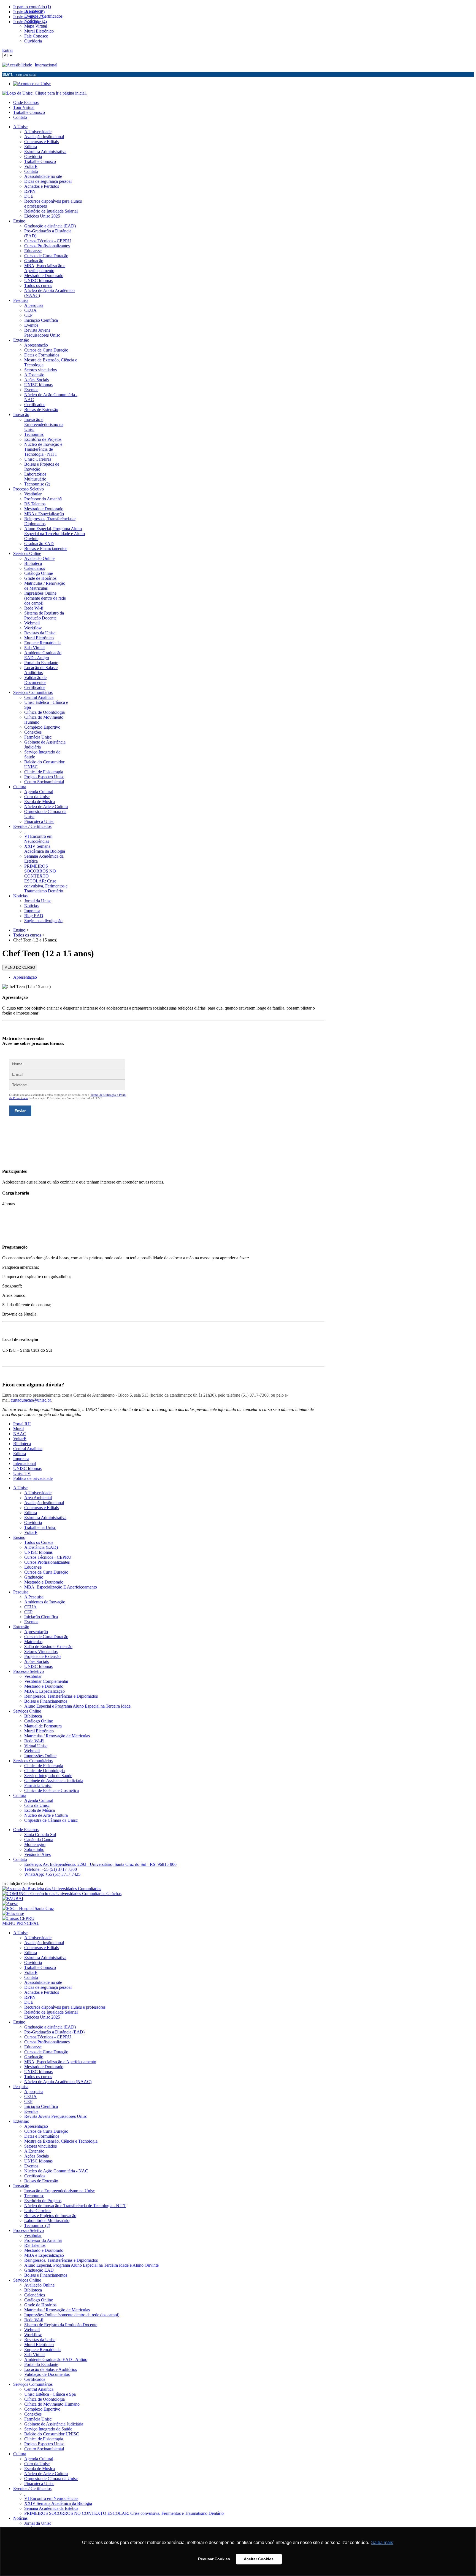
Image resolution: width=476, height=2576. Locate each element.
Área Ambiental (38, 1498)
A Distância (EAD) (41, 1547)
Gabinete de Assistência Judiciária (54, 1781)
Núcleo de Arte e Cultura (46, 1815)
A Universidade (38, 1493)
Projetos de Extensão (42, 1656)
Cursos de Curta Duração (46, 1572)
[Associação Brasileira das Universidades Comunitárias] (52, 1889)
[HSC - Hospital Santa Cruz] (28, 1908)
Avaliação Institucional (44, 1503)
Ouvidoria (33, 1522)
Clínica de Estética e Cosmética (52, 1790)
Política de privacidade (33, 1478)
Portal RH (22, 1424)
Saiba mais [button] (382, 2543)
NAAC (20, 1434)
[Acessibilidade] (18, 65)
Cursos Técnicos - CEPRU (48, 1557)
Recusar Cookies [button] (214, 2559)
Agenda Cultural (39, 1800)
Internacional (46, 65)
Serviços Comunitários (33, 1761)
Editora (20, 1454)
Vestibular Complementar (46, 1681)
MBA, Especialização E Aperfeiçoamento (61, 1587)
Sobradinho (34, 1849)
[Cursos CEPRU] (18, 1918)
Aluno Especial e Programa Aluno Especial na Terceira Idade (77, 1706)
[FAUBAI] (13, 1899)
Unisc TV (22, 1473)
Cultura (20, 1795)
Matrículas (33, 1642)
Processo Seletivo (29, 1671)
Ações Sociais (36, 1661)
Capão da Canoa (39, 1840)
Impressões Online (40, 1756)
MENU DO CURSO (20, 968)
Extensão (21, 1627)
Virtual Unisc (36, 1746)
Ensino (19, 1537)
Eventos (31, 1622)
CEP (28, 1612)
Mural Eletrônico (39, 1731)
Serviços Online (27, 1711)
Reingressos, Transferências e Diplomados (61, 1696)
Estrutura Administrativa (45, 1518)
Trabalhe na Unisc (40, 1527)
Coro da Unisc (37, 1805)
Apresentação (25, 977)
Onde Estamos (26, 102)
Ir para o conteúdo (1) (32, 7)
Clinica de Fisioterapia (44, 1766)
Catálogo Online (39, 1721)
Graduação (34, 1577)
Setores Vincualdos (41, 1651)
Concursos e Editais (41, 1508)
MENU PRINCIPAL (21, 1923)
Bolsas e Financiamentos (46, 1701)
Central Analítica (28, 1449)
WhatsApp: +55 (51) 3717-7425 (52, 1874)
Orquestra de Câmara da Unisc (51, 1820)
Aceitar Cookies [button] (259, 2559)
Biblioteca (22, 1444)
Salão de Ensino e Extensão (48, 1647)
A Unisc (20, 1488)
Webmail (32, 1751)
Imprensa (21, 1459)
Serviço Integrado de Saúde (48, 1776)
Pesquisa (21, 1592)
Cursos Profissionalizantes (47, 1562)
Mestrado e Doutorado (44, 1582)
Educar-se (33, 1567)
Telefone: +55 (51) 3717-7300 (51, 1869)
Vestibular (33, 1676)
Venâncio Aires (37, 1854)
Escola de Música (40, 1810)
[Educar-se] (13, 1913)
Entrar (8, 50)
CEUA (30, 1607)
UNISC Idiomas (27, 1468)
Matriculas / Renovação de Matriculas (57, 1736)
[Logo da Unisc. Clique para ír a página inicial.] (44, 93)
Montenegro (35, 1844)
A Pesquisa (34, 1597)
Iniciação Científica (41, 1617)
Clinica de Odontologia (44, 1771)
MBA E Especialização (44, 1691)
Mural (18, 1429)
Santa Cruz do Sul (40, 1835)
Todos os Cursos (39, 1542)
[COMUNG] (62, 1894)
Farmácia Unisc (38, 1785)
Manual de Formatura (43, 1726)
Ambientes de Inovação (45, 1602)
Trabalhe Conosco (29, 112)
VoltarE (20, 1439)
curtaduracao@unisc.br (31, 1400)
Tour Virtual (24, 107)
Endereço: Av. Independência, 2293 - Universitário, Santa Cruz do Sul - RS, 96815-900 (100, 1864)
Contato (20, 117)
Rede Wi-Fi (34, 1741)
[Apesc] (10, 1903)
